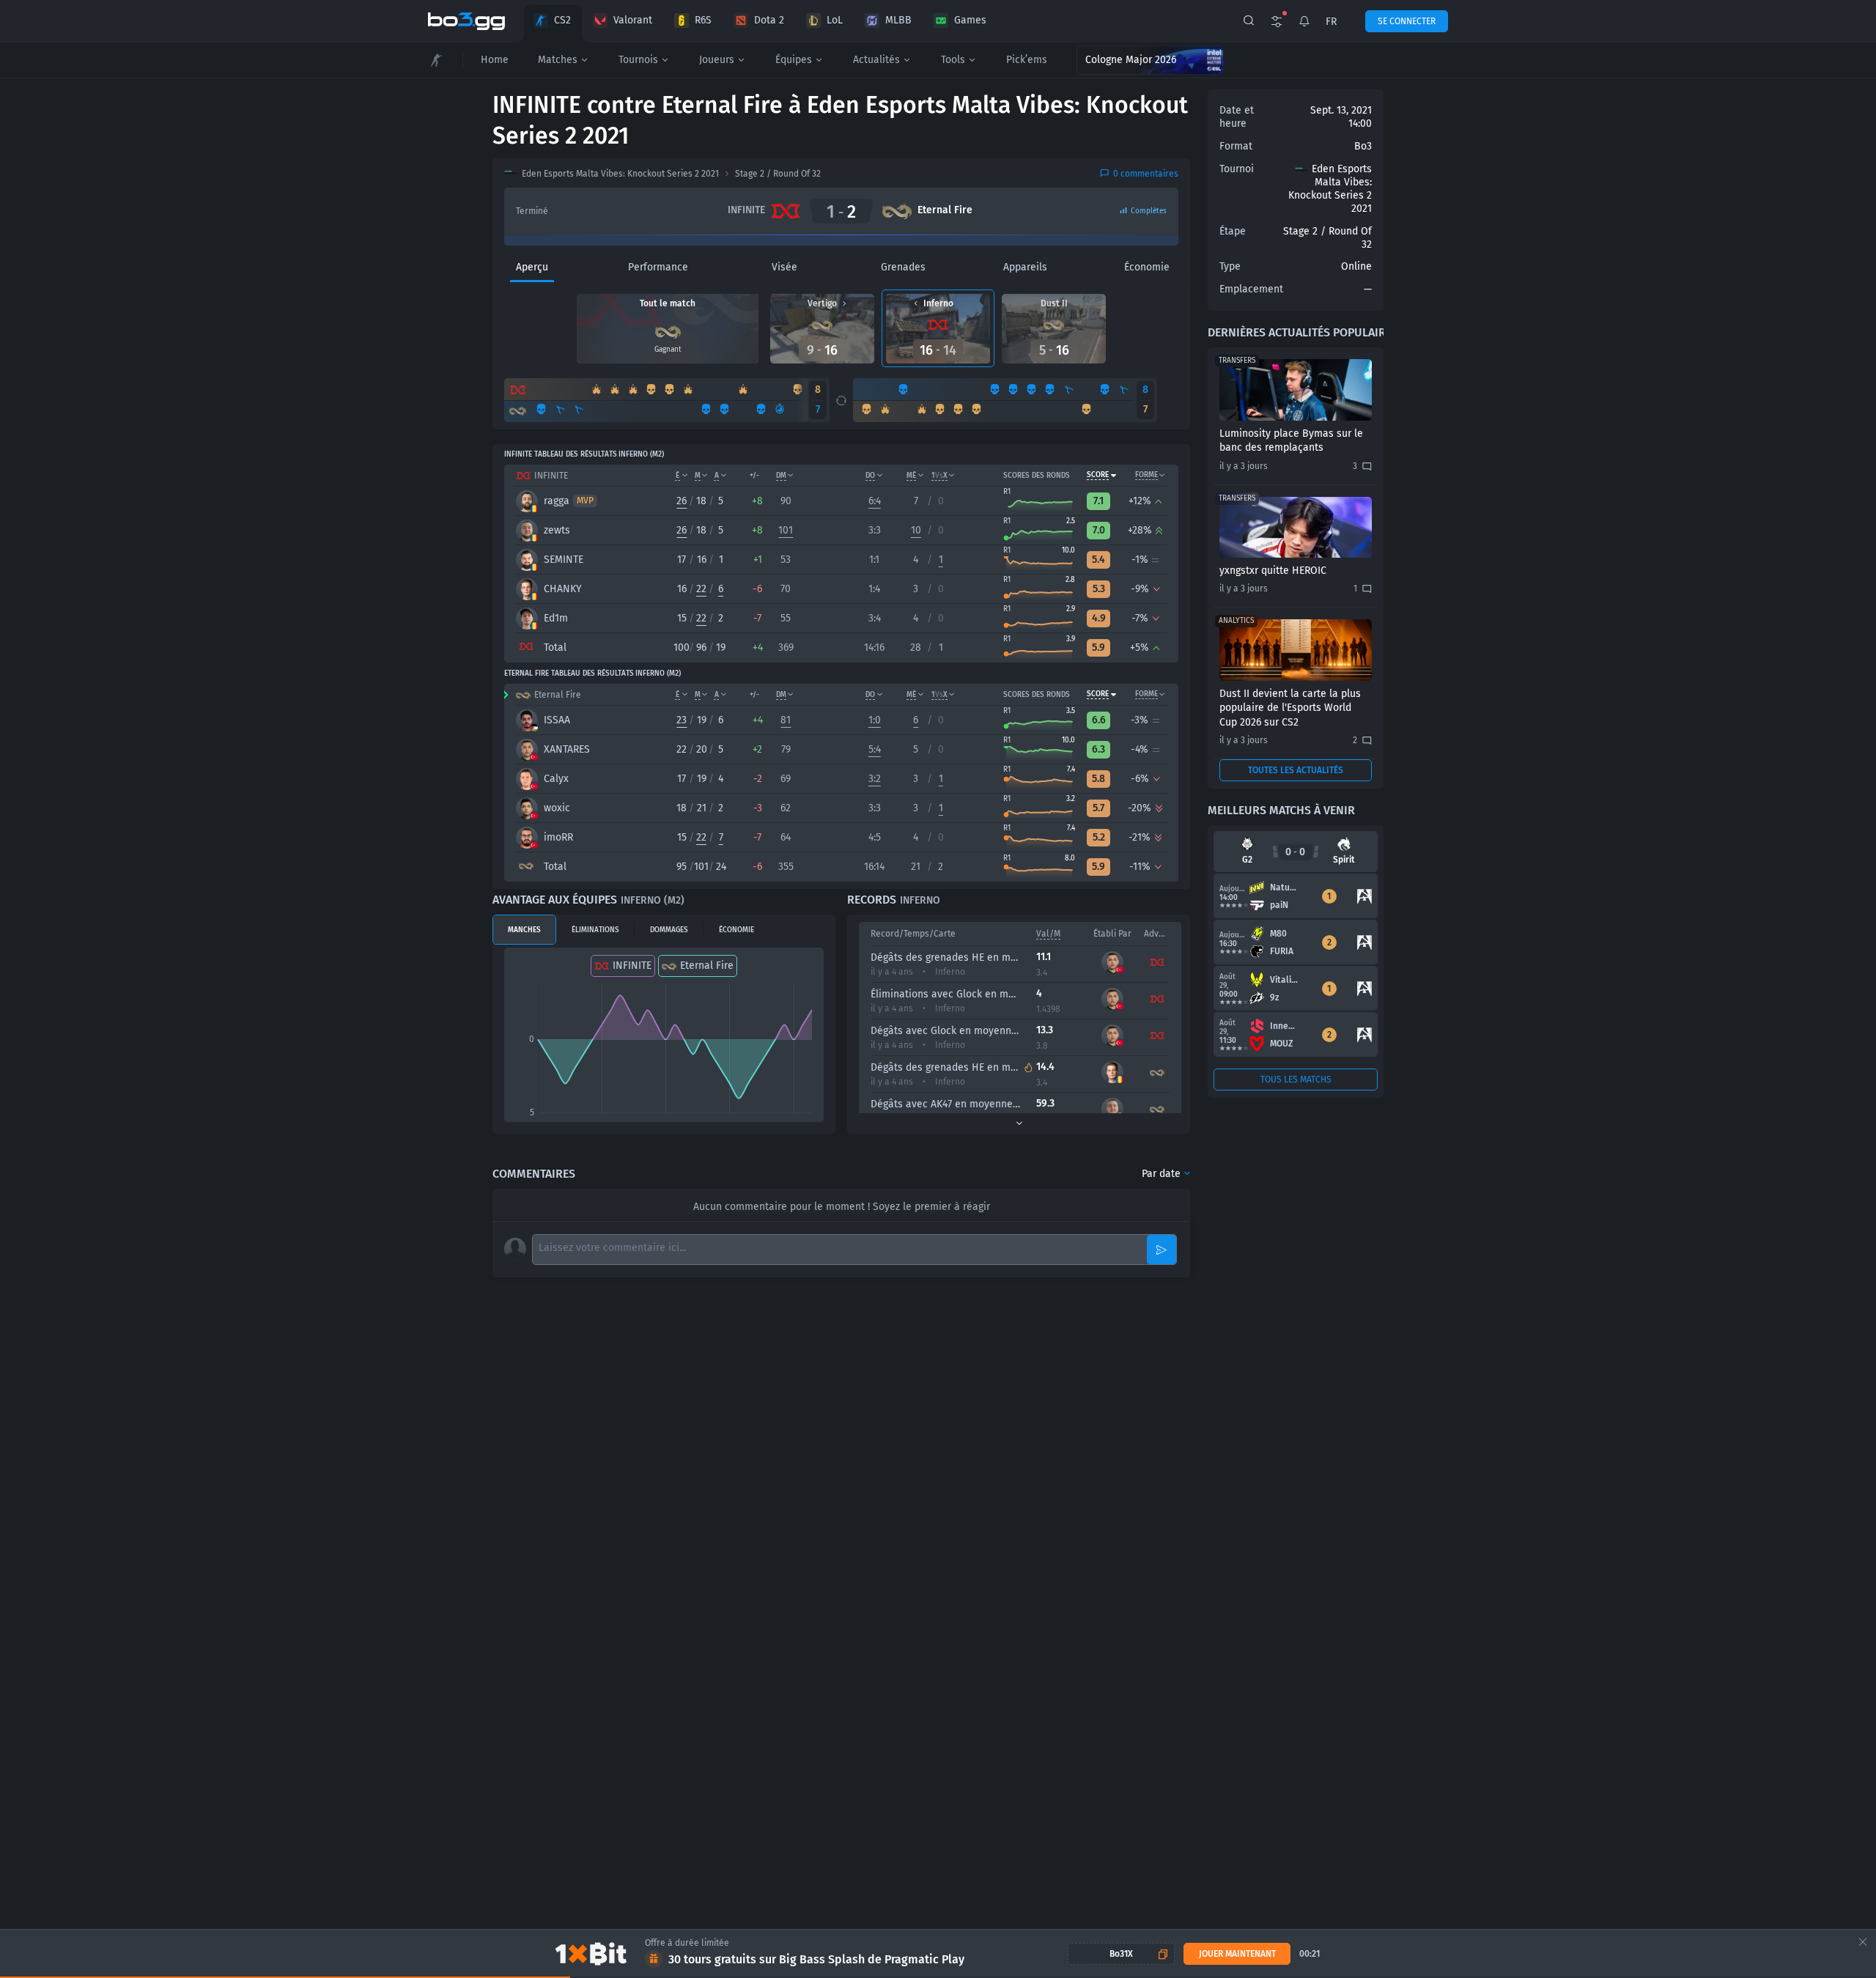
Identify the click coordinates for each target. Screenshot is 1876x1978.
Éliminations (595, 930)
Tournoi (1237, 169)
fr (1331, 22)
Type (1230, 266)
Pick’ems (1027, 60)
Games (970, 20)
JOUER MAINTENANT (1237, 1954)
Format (1236, 146)
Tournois (638, 60)
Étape (1233, 231)
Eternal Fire (707, 966)
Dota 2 (769, 20)
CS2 (562, 20)
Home (495, 60)
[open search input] (1249, 21)
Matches (558, 60)
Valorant (633, 20)
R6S (703, 20)
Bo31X (1121, 1954)
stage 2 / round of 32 (778, 174)
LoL (835, 20)
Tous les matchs (1296, 1080)
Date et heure (1237, 117)
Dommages (669, 930)
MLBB (898, 20)
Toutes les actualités (1296, 770)
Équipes (794, 60)
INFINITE (632, 966)
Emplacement (1251, 289)
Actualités (876, 60)
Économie (736, 930)
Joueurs (717, 60)
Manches (524, 930)
